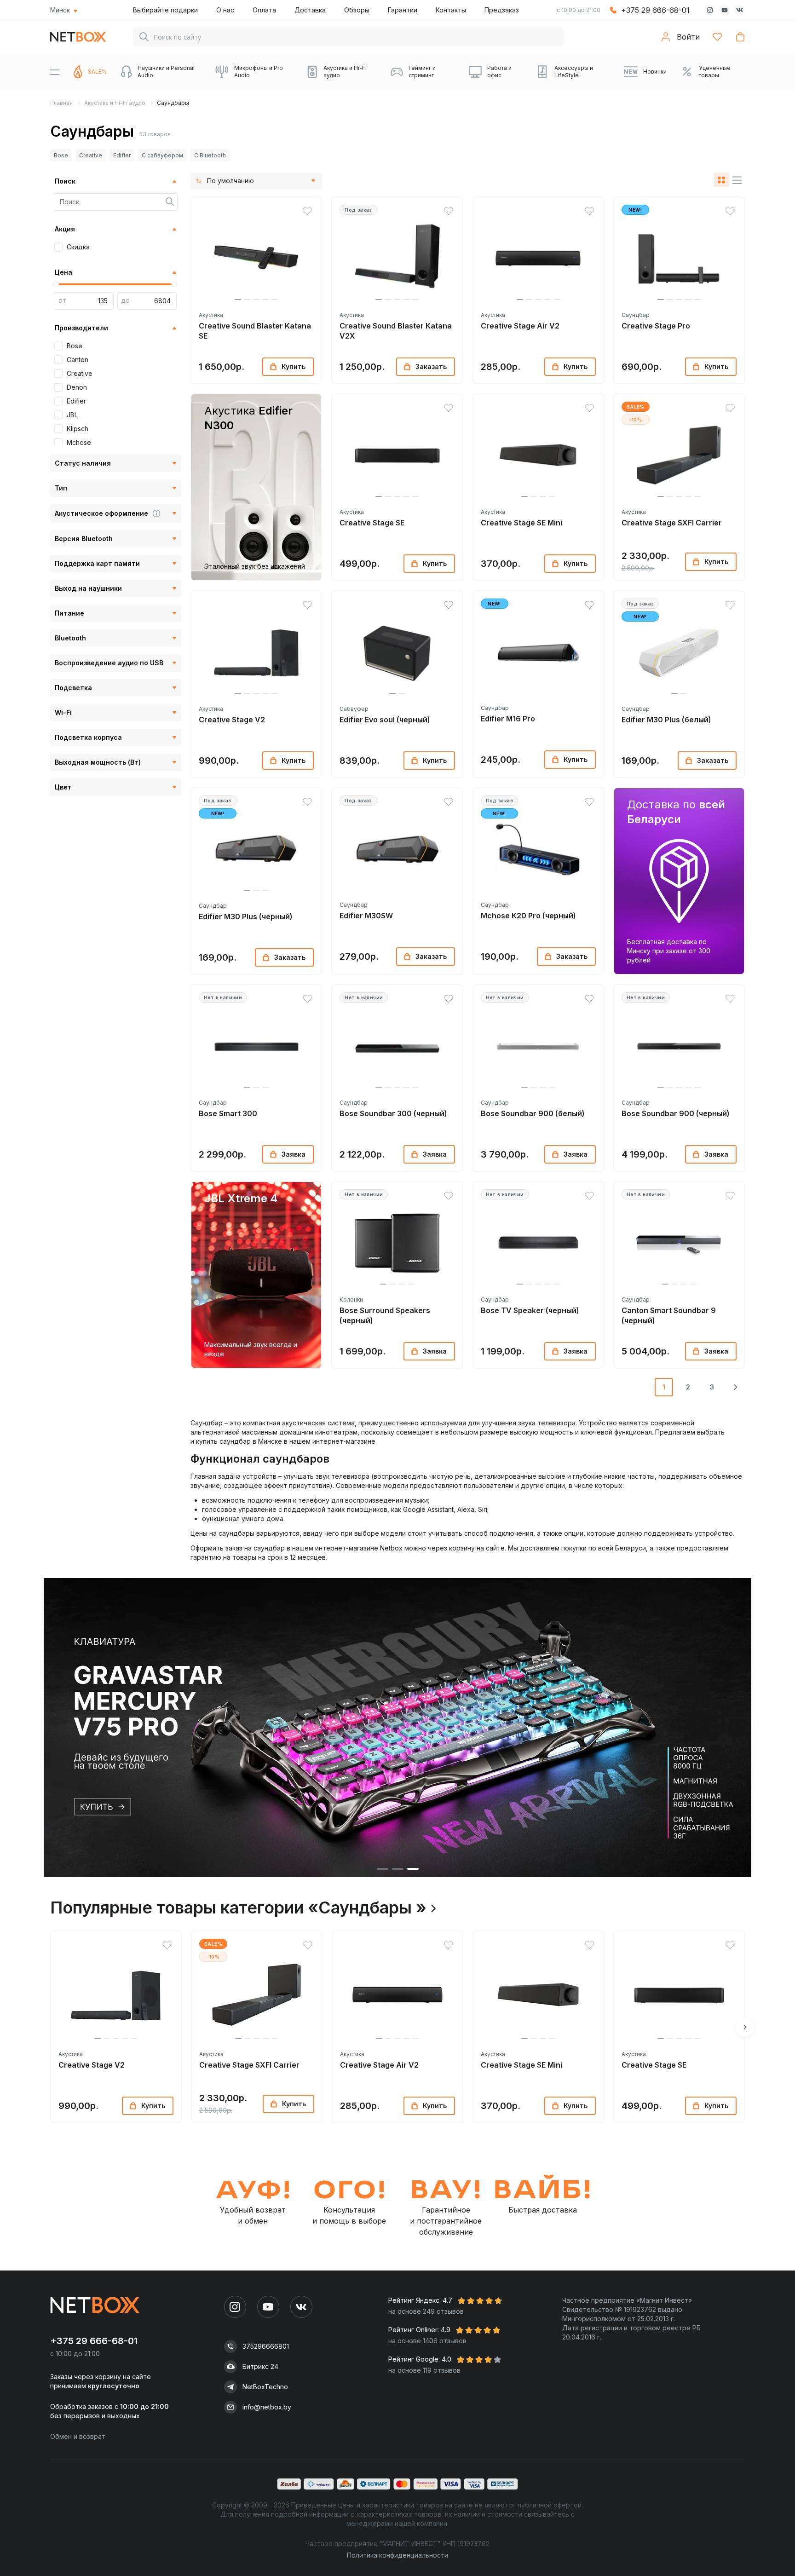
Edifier (122, 155)
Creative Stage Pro (656, 326)
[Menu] (55, 72)
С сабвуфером (162, 155)
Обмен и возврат (78, 2436)
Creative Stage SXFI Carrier (672, 523)
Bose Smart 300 (228, 1113)
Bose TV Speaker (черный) (530, 1310)
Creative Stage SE (372, 523)
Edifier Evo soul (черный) (385, 720)
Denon (77, 387)
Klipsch (78, 429)
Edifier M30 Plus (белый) (666, 720)
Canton (78, 360)
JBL (72, 415)
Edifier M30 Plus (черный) (246, 916)
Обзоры (357, 10)
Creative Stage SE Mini (521, 523)
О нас (225, 10)
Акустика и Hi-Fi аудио (115, 103)
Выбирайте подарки (165, 10)
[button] (238, 300)
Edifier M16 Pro (508, 719)
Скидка (78, 247)
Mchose (79, 442)
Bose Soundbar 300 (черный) (393, 1113)
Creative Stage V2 (232, 720)
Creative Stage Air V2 (520, 326)
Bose (61, 155)
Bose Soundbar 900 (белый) (533, 1113)
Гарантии (403, 10)
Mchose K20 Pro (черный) (528, 916)
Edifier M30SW (366, 916)
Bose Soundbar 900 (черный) (676, 1113)
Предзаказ (502, 10)
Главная (61, 103)
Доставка (310, 10)
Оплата (264, 10)
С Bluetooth (210, 155)
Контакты (451, 10)
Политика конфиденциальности (397, 2555)
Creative (91, 155)
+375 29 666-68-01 (655, 10)
